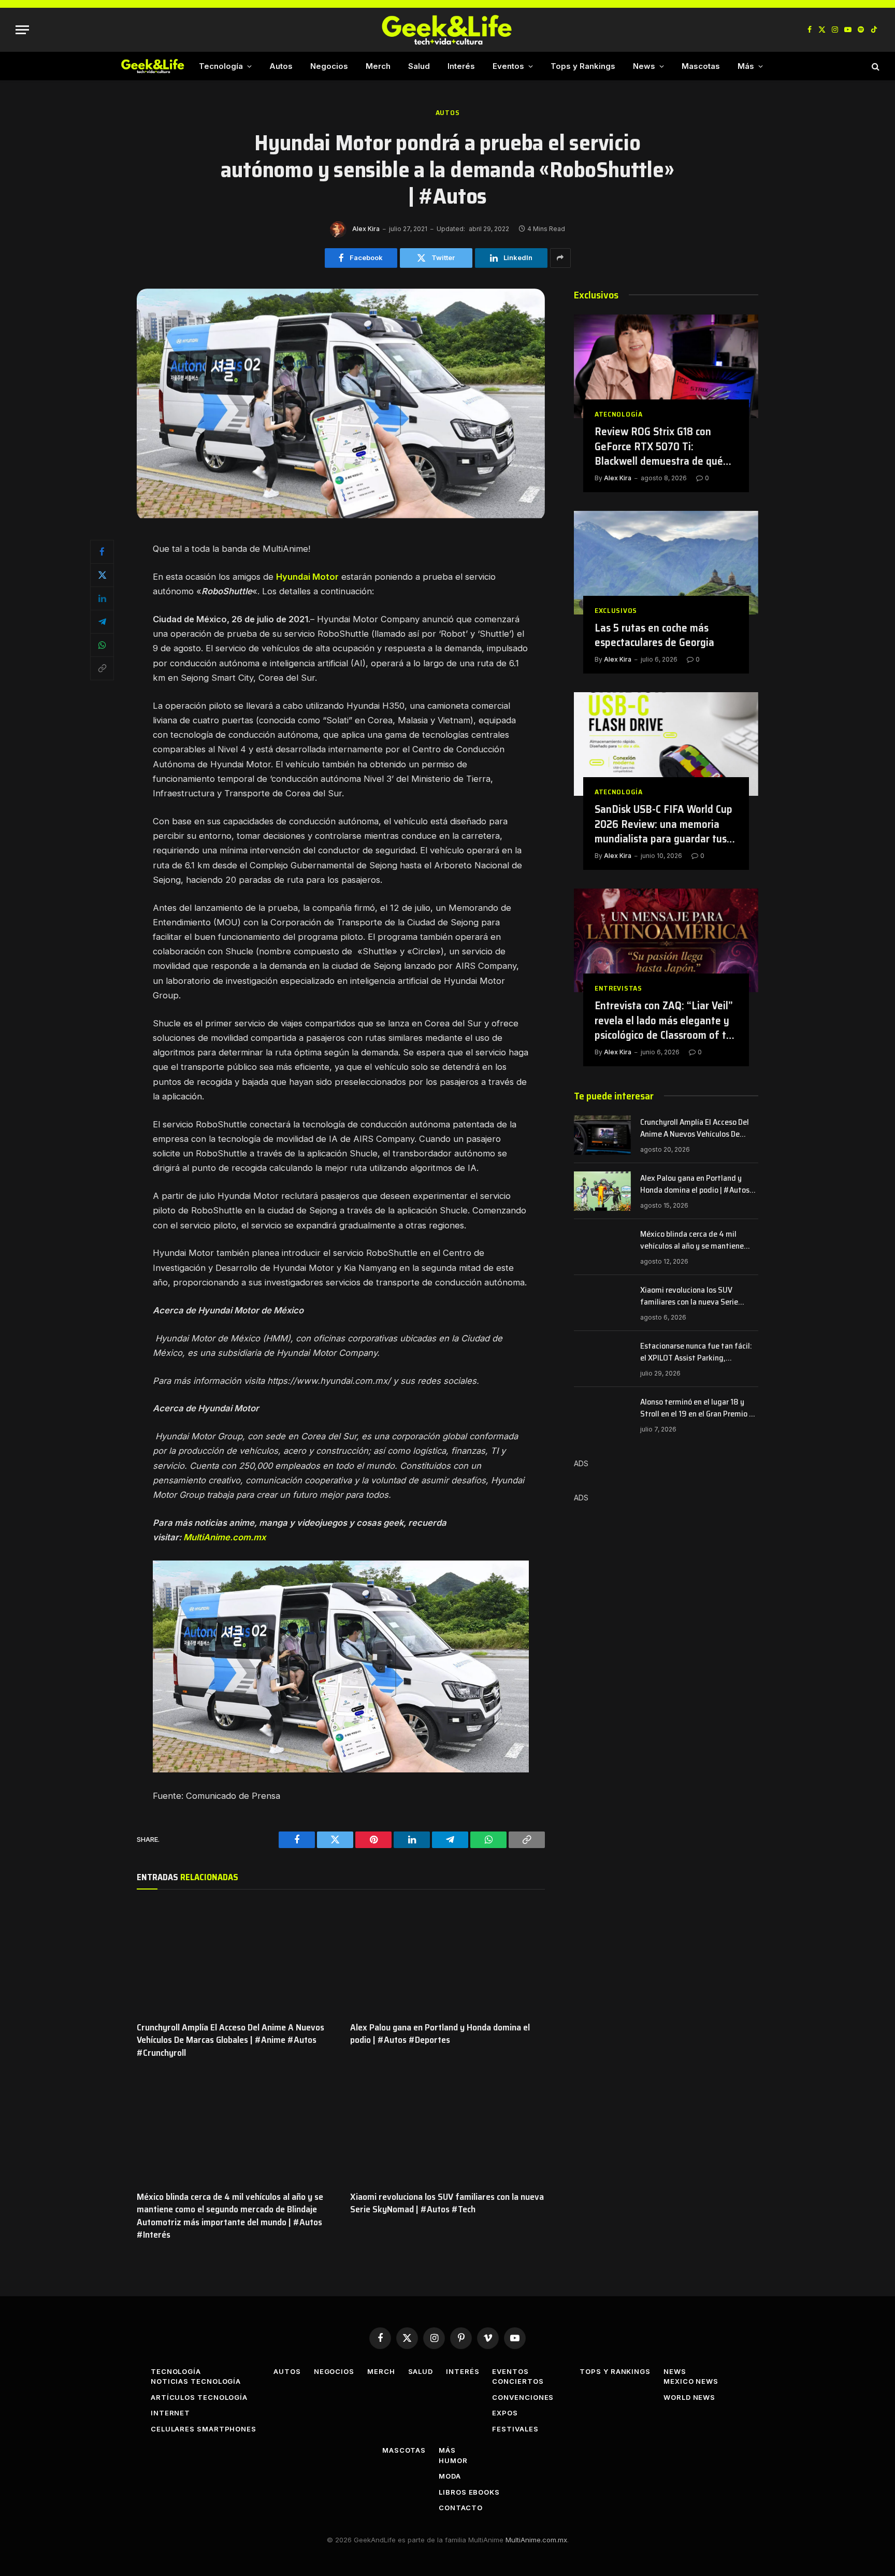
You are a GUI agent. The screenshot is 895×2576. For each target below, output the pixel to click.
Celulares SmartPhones (204, 2429)
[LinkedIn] (102, 598)
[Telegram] (102, 622)
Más (746, 66)
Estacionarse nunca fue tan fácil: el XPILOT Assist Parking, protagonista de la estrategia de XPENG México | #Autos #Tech (696, 1352)
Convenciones (523, 2397)
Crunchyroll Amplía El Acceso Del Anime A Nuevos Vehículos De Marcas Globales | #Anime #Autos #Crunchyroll (230, 2040)
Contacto (460, 2508)
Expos (505, 2413)
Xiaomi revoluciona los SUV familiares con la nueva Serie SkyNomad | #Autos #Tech (447, 2203)
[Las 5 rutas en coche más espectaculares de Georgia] (666, 563)
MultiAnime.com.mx (225, 1537)
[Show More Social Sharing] (560, 258)
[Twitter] (102, 575)
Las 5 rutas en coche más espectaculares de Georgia (654, 635)
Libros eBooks (469, 2492)
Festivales (515, 2429)
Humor (453, 2460)
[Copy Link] (102, 668)
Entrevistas (618, 988)
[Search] (875, 66)
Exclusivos (616, 611)
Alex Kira (366, 229)
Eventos (508, 66)
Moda (450, 2476)
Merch (378, 66)
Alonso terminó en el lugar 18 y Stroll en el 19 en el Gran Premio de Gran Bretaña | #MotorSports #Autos (699, 1408)
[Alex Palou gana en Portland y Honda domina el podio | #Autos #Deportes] (447, 1958)
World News (689, 2397)
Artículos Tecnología (199, 2397)
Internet (170, 2413)
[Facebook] (102, 552)
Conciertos (518, 2381)
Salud (419, 66)
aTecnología (619, 414)
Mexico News (691, 2381)
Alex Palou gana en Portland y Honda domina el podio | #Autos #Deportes (440, 2034)
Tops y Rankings (583, 66)
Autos (281, 66)
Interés (461, 66)
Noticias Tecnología (196, 2381)
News (644, 66)
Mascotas (701, 66)
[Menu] (22, 30)
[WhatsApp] (102, 645)
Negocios (329, 66)
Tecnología (221, 66)
